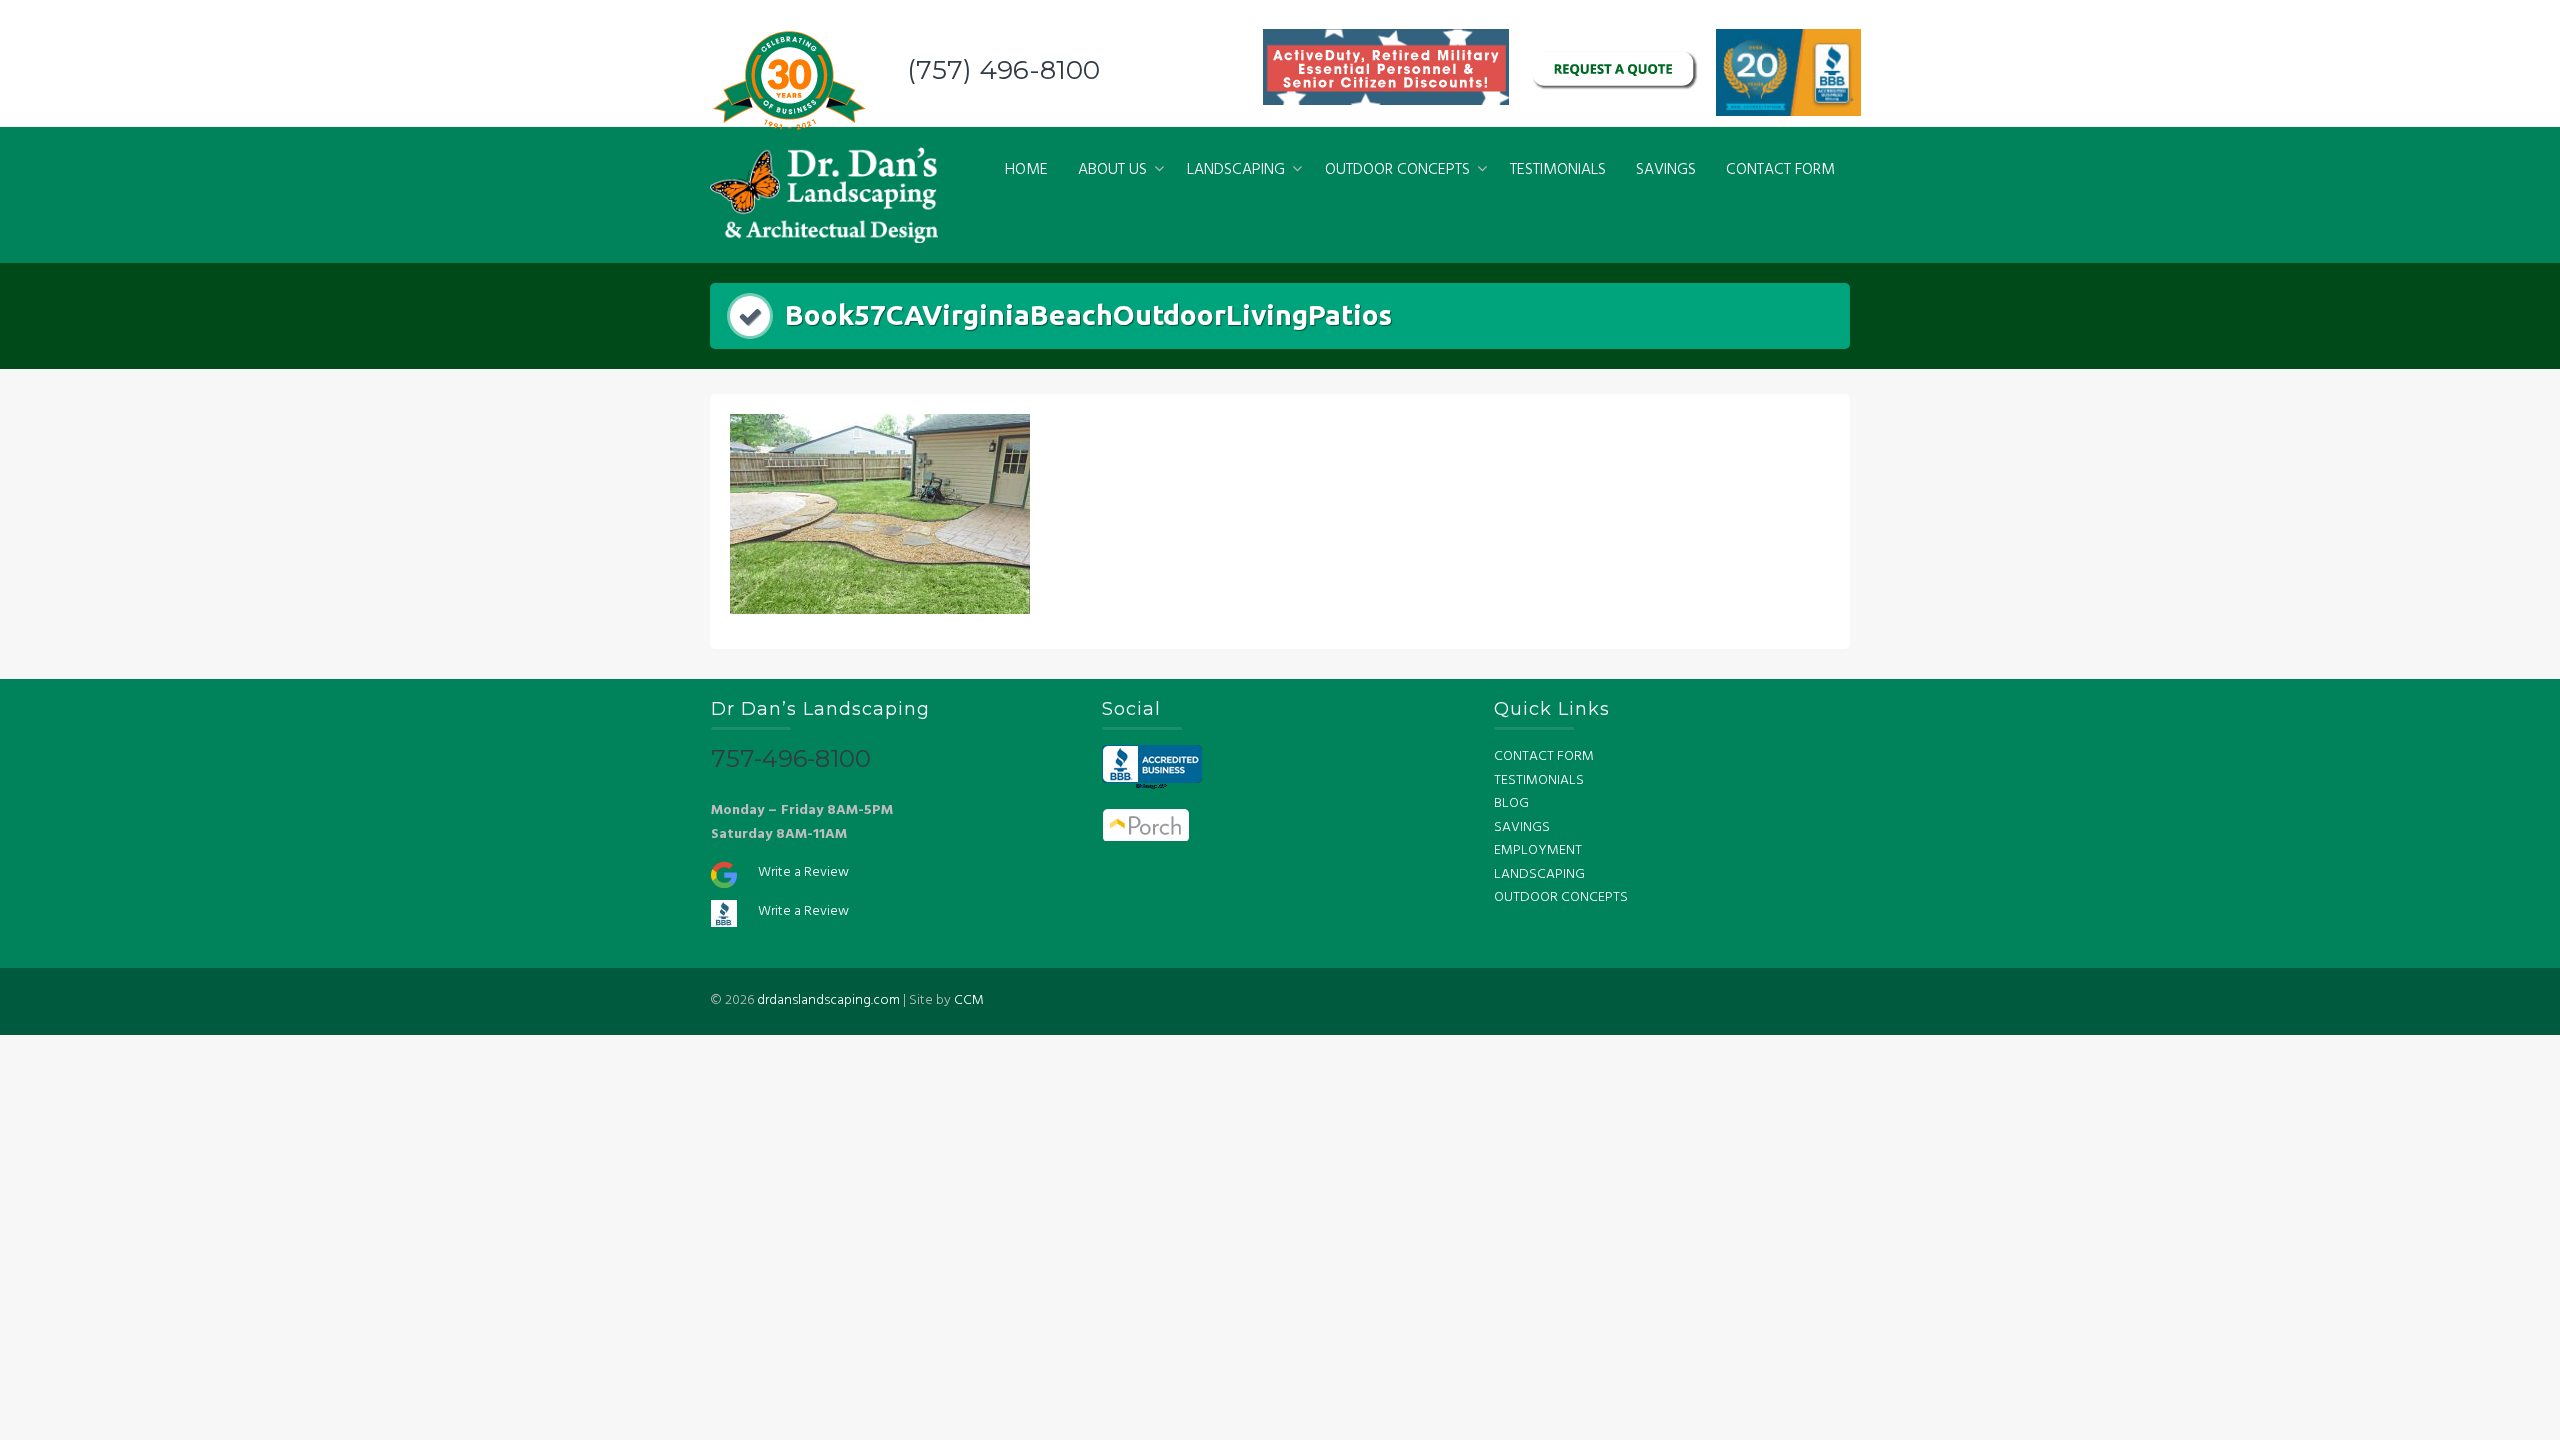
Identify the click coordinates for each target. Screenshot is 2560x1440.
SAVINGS (1666, 170)
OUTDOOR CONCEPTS (1397, 170)
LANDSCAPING (1236, 170)
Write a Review (803, 872)
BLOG (1511, 803)
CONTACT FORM (1780, 170)
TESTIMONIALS (1558, 170)
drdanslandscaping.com (828, 1000)
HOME (1026, 170)
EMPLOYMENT (1538, 850)
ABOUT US (1112, 170)
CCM (969, 1000)
